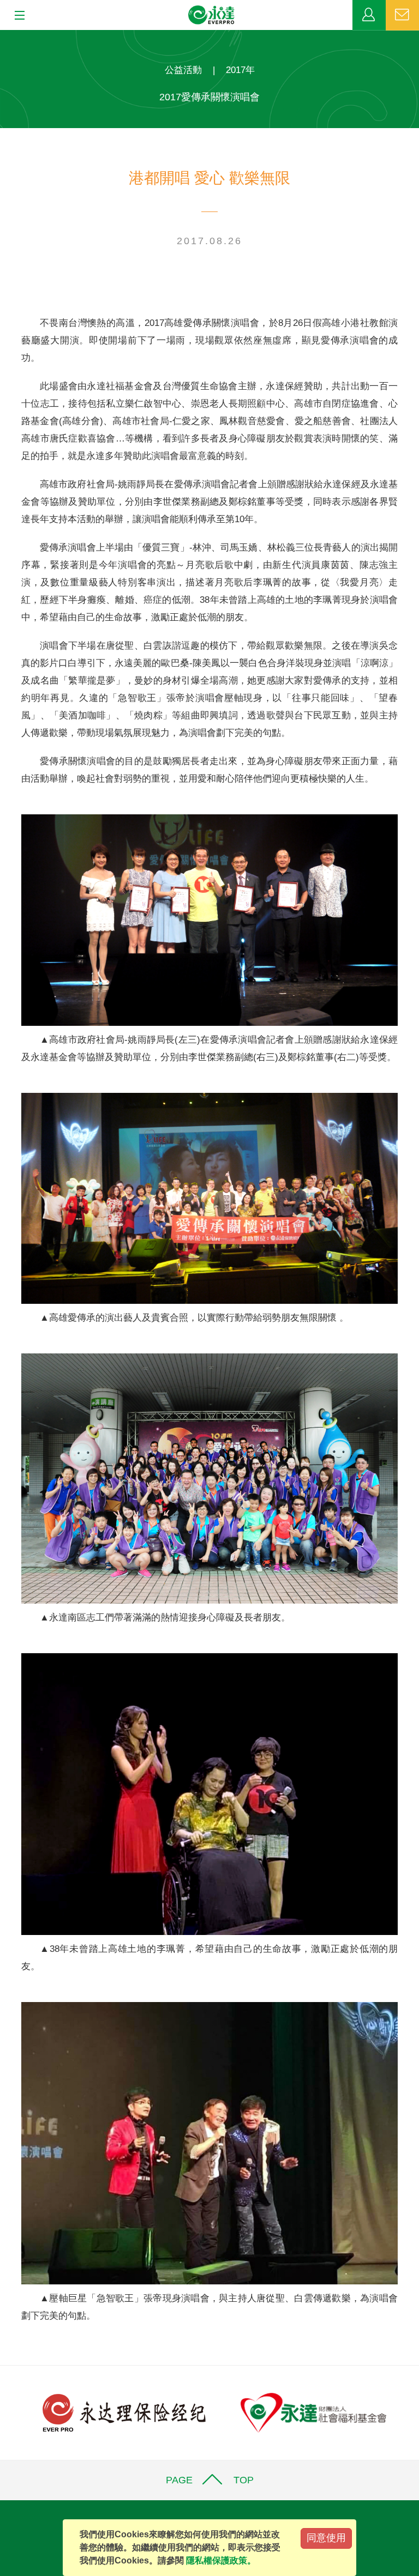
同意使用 (326, 2538)
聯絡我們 (402, 15)
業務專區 (369, 15)
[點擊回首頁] (212, 15)
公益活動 (183, 70)
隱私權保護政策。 (221, 2560)
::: (3, 36)
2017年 (240, 70)
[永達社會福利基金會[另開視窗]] (313, 2412)
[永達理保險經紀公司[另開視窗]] (124, 2412)
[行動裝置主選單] (16, 16)
